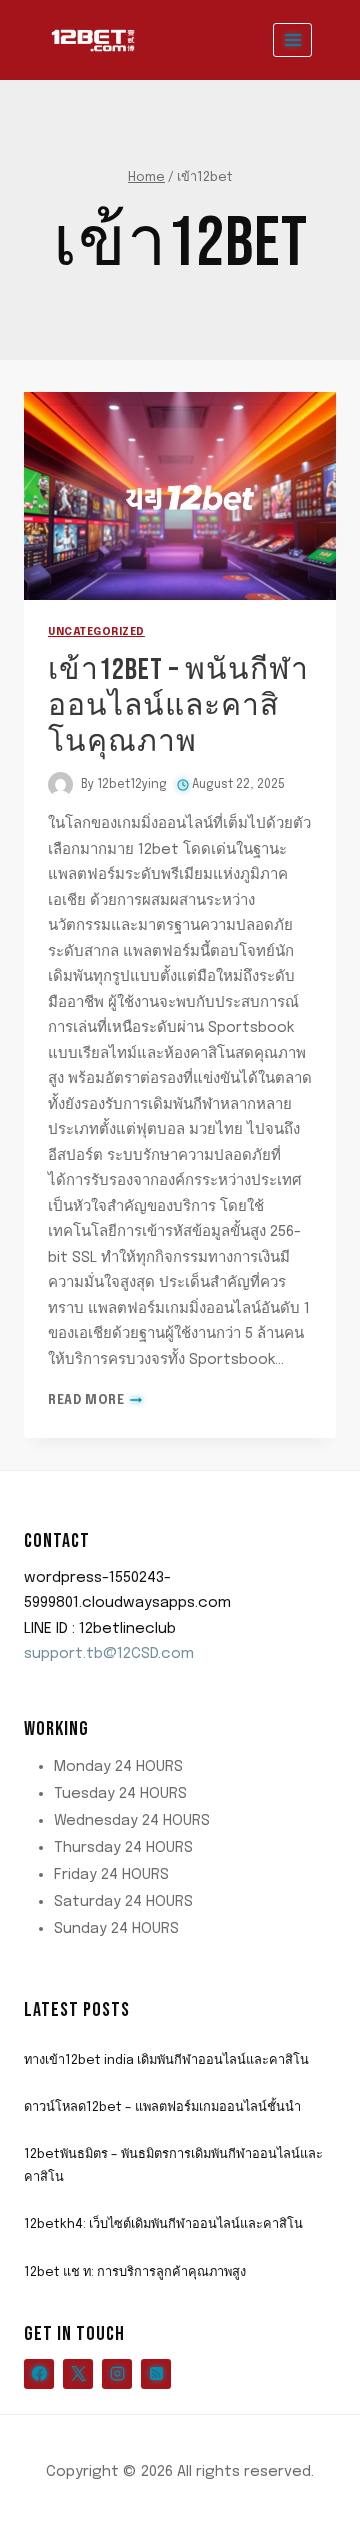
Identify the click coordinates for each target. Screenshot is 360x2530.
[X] (78, 2374)
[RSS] (156, 2374)
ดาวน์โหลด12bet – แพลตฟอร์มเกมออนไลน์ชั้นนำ (162, 2107)
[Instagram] (117, 2374)
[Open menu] (292, 39)
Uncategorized (96, 632)
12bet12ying (132, 785)
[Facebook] (39, 2374)
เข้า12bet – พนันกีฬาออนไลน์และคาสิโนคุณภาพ (178, 706)
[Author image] (60, 784)
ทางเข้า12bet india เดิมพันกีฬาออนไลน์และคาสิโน (166, 2060)
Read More (95, 1401)
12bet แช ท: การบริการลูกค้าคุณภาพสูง (135, 2272)
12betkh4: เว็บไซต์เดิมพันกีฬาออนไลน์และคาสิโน (163, 2224)
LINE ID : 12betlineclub (100, 1629)
